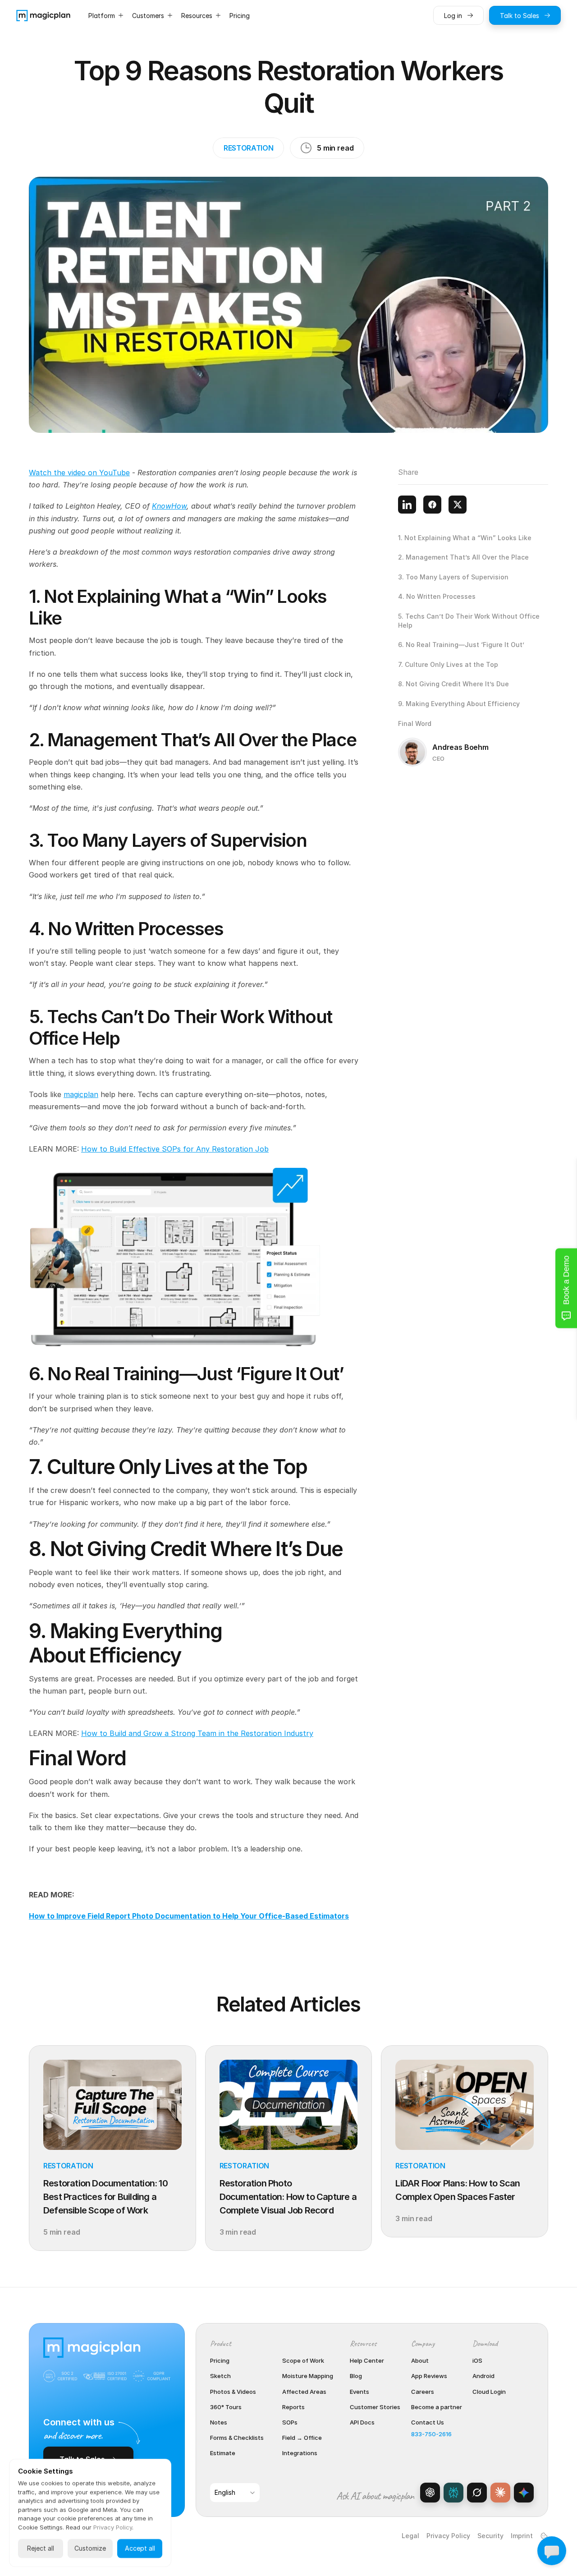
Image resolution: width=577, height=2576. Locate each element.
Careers (423, 2392)
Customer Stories (375, 2407)
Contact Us (428, 2422)
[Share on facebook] (432, 505)
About (420, 2360)
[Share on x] (458, 505)
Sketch (220, 2376)
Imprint (522, 2536)
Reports (293, 2407)
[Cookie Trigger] (544, 2536)
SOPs (290, 2422)
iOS (477, 2360)
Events (359, 2392)
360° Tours (226, 2407)
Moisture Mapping (308, 2376)
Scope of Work (303, 2360)
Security (490, 2536)
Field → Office (302, 2438)
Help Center (367, 2360)
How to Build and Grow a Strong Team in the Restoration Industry (197, 1733)
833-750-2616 (431, 2434)
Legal (410, 2536)
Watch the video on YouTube (79, 473)
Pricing (220, 2360)
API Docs (362, 2422)
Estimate (223, 2453)
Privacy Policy (448, 2536)
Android (483, 2376)
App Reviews (429, 2376)
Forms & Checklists (237, 2438)
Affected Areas (304, 2392)
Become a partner (437, 2407)
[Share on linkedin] (407, 505)
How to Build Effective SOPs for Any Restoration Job (175, 1149)
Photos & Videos (233, 2392)
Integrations (300, 2453)
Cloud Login (489, 2392)
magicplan (81, 1094)
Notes (219, 2422)
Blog (356, 2376)
